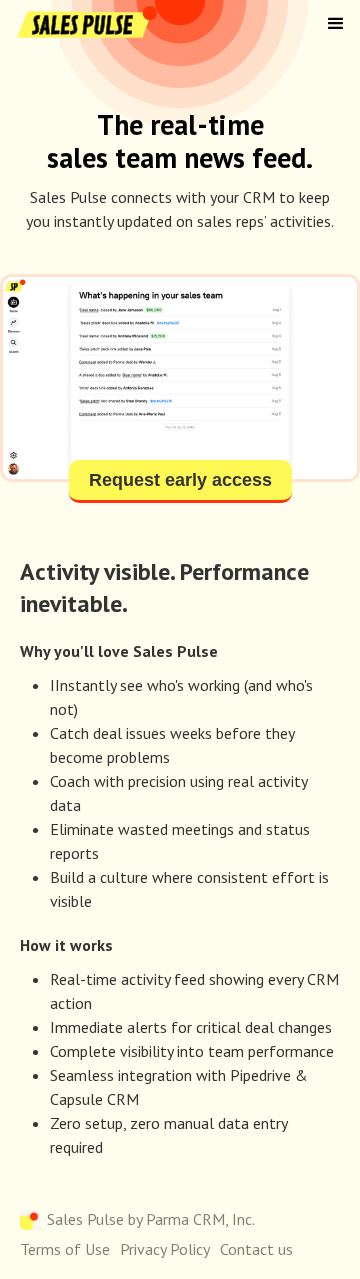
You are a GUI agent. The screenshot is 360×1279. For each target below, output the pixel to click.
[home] (85, 24)
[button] (336, 24)
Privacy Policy (165, 1249)
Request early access (180, 480)
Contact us (256, 1249)
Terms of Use (65, 1249)
